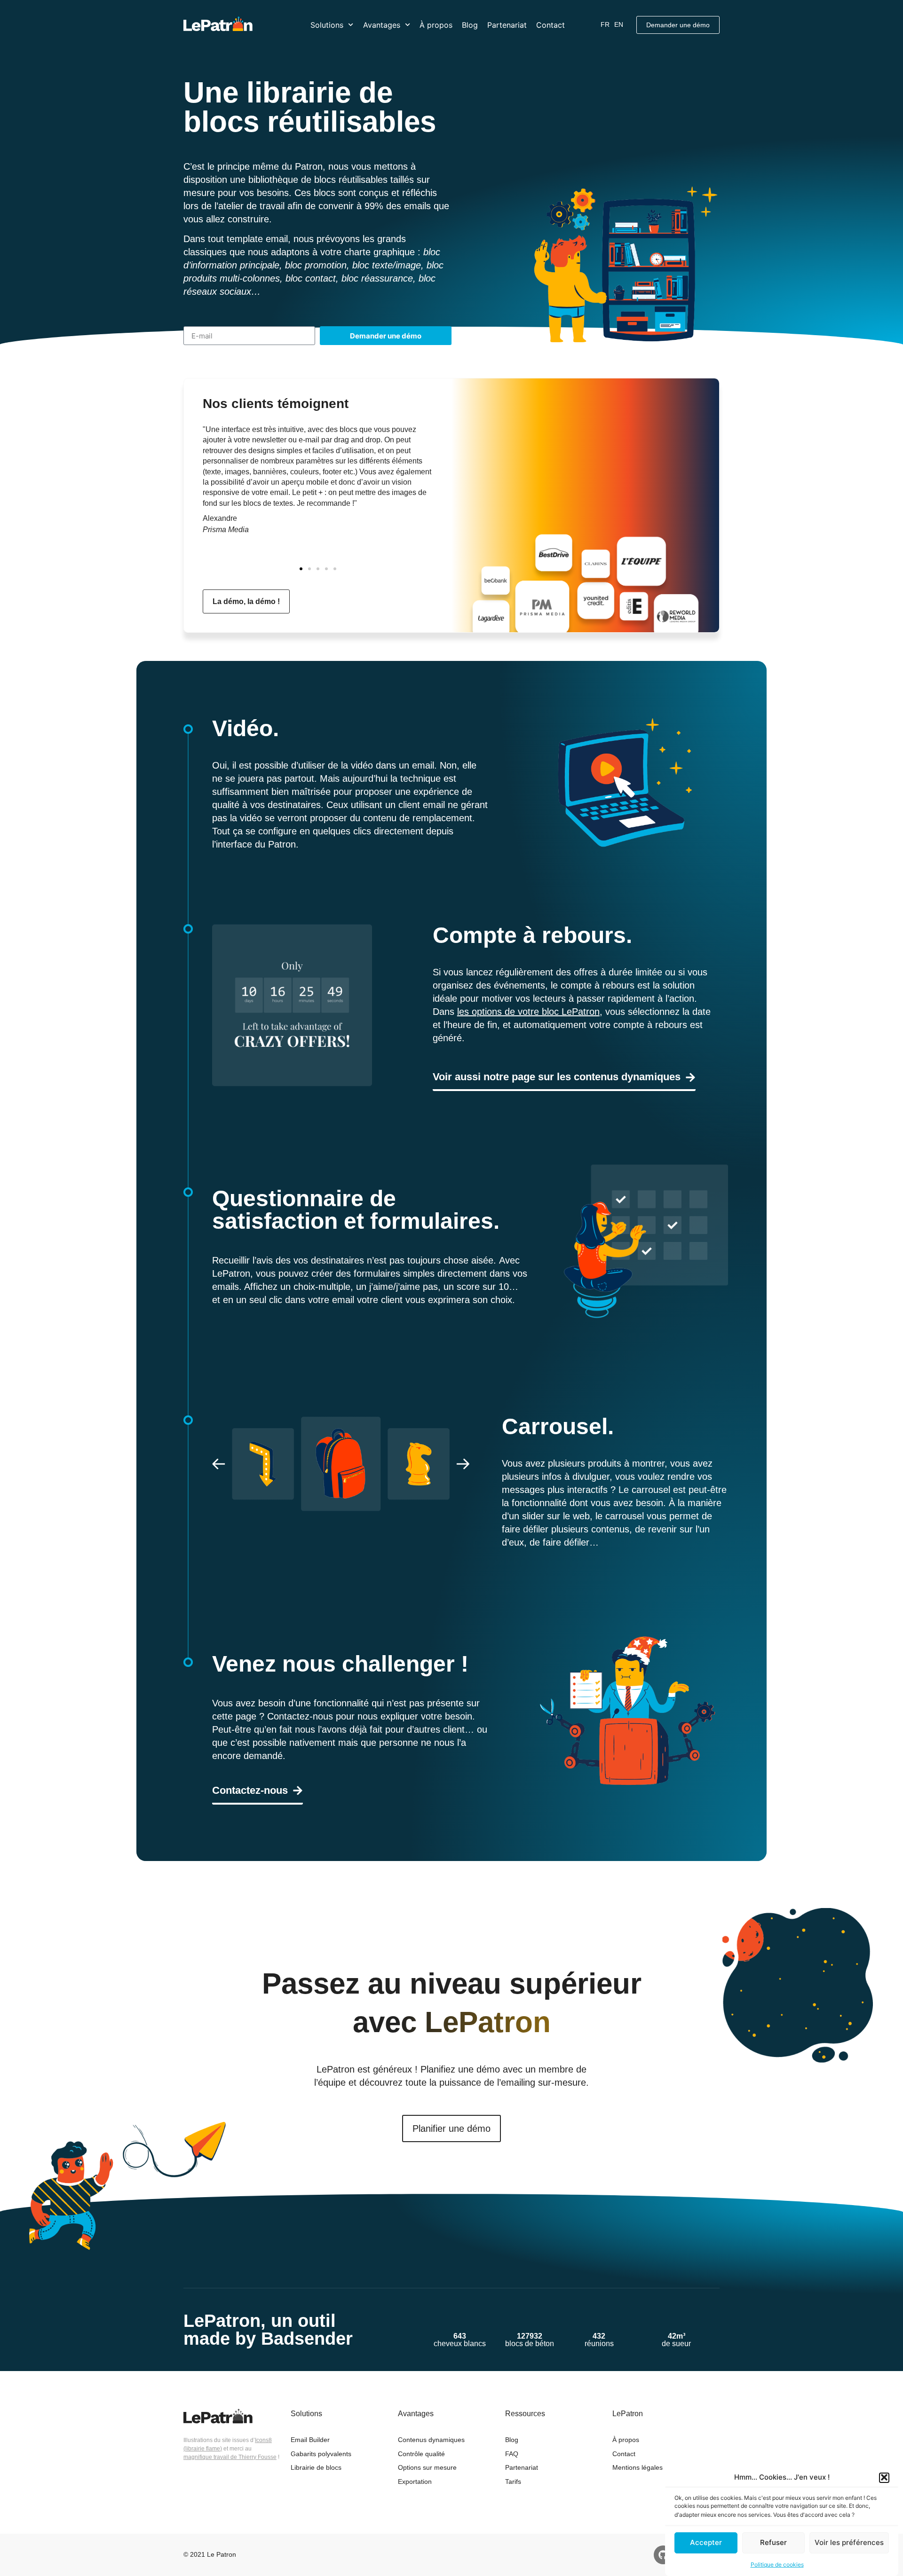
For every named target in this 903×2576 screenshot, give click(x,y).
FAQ (512, 2454)
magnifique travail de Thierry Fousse (230, 2457)
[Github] (663, 2555)
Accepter (706, 2542)
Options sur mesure (427, 2467)
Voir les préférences (849, 2542)
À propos (436, 25)
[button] (884, 2477)
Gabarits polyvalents (321, 2454)
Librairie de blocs (316, 2467)
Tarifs (513, 2482)
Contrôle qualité (421, 2454)
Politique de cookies (777, 2564)
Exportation (415, 2482)
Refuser (773, 2542)
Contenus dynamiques (431, 2440)
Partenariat (507, 25)
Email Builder (310, 2440)
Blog (470, 25)
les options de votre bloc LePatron (528, 1012)
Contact (551, 25)
